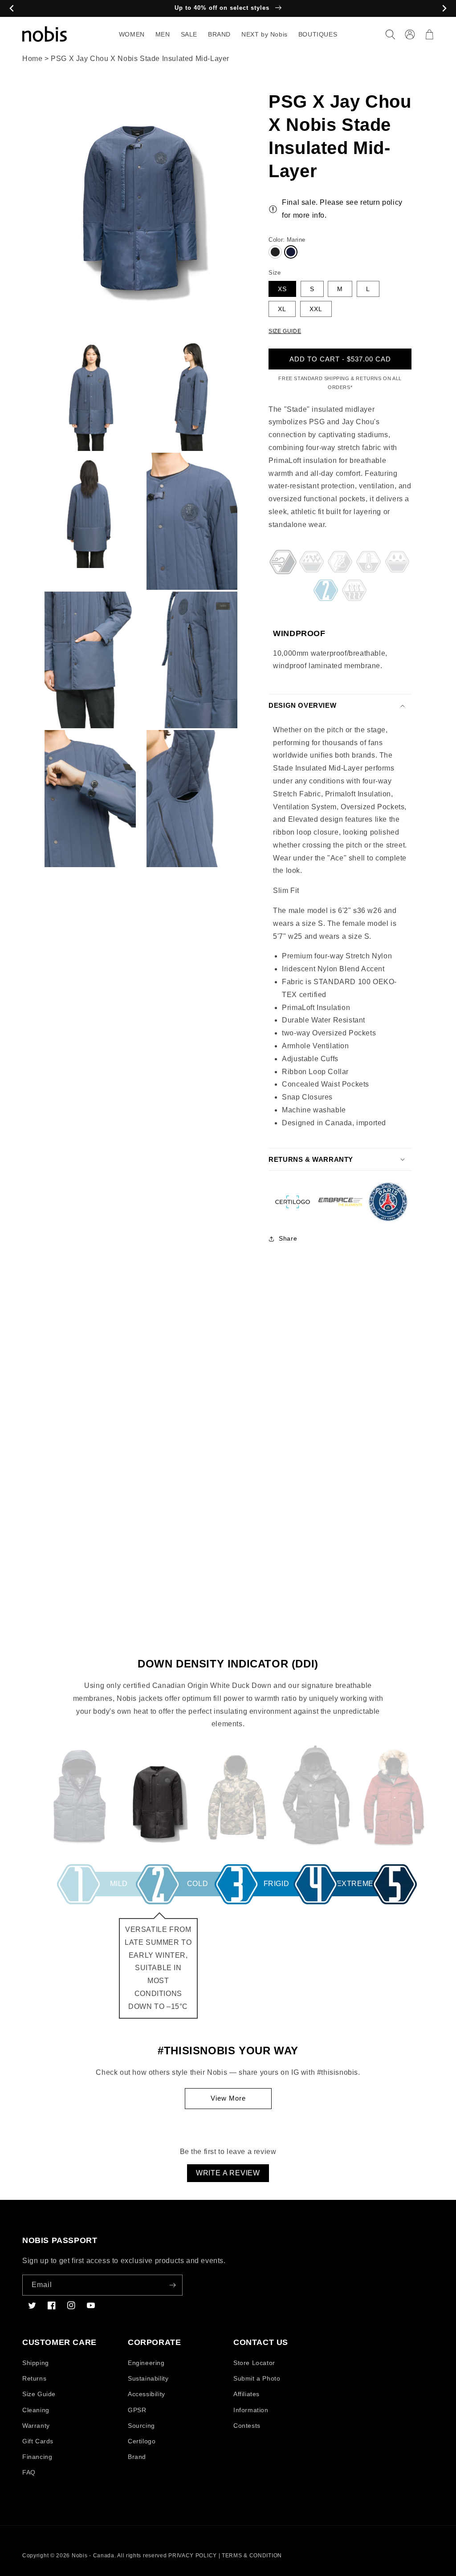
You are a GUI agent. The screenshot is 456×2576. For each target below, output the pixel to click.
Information (251, 2410)
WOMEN (132, 34)
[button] (390, 34)
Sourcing (141, 2426)
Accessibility (147, 2394)
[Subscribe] (172, 2285)
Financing (37, 2457)
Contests (247, 2426)
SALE (189, 34)
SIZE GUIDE (285, 331)
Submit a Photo (257, 2378)
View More (228, 2098)
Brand (137, 2457)
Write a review (228, 2173)
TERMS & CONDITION (252, 2556)
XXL (316, 309)
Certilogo (142, 2441)
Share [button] (288, 1238)
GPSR (137, 2410)
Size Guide (39, 2394)
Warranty (36, 2426)
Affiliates (246, 2394)
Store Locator (254, 2363)
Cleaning (36, 2410)
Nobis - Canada (93, 2556)
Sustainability (148, 2378)
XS (282, 289)
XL (282, 309)
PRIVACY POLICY (193, 2556)
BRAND (219, 34)
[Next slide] (444, 9)
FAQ (29, 2472)
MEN (163, 34)
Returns (34, 2378)
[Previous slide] (12, 9)
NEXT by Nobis (265, 34)
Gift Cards (38, 2441)
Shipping (36, 2363)
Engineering (146, 2363)
